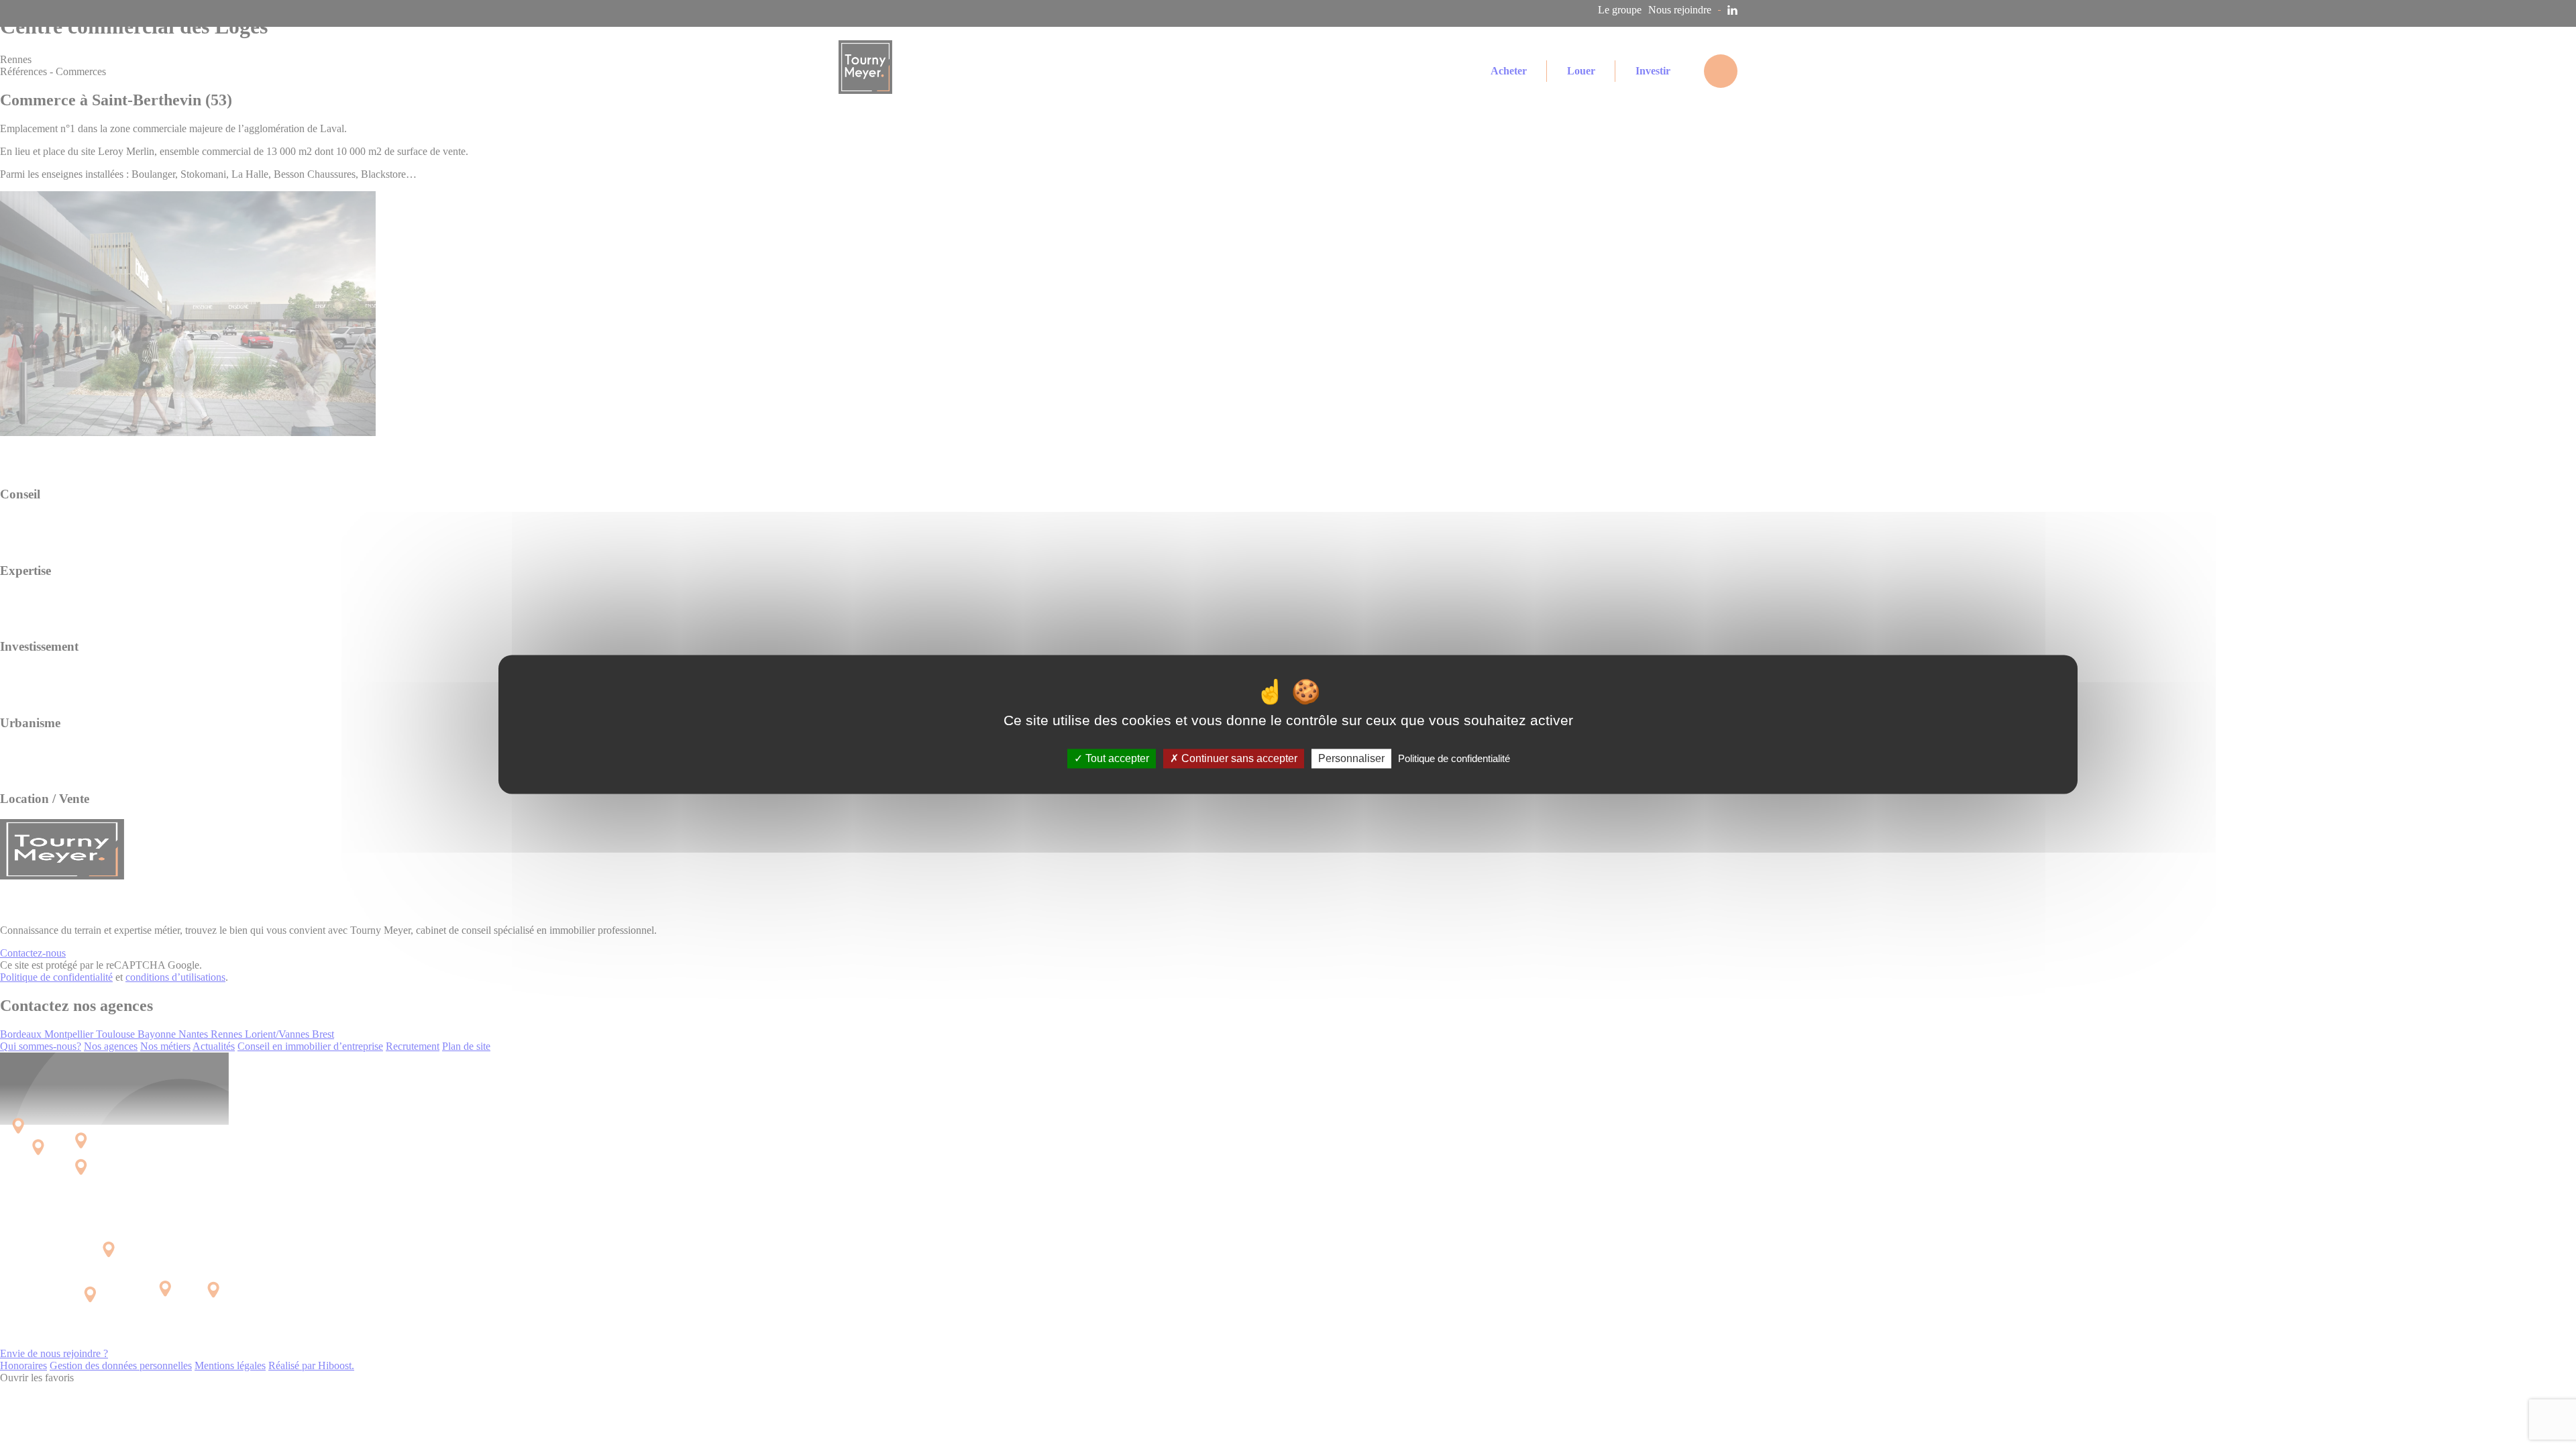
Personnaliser (1351, 758)
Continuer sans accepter (1238, 758)
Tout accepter (1116, 758)
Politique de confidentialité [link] (1454, 758)
